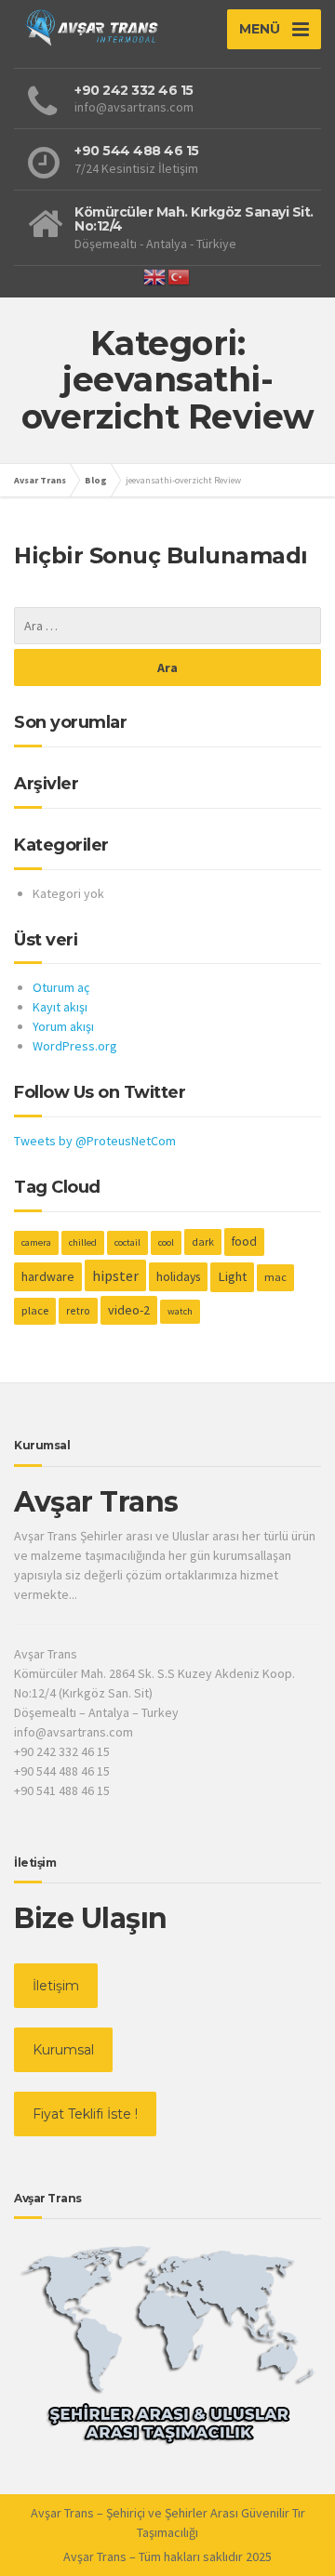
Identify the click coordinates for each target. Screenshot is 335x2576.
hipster (115, 1275)
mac (275, 1277)
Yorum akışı (63, 1026)
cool (166, 1242)
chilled (83, 1242)
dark (203, 1242)
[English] (155, 275)
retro (78, 1310)
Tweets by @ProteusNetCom (95, 1141)
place (35, 1310)
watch (180, 1311)
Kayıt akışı (60, 1007)
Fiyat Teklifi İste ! (85, 2114)
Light (232, 1276)
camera (36, 1242)
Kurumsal (63, 2050)
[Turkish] (180, 275)
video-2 (129, 1310)
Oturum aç (61, 987)
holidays (178, 1276)
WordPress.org (75, 1046)
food (244, 1242)
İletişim (56, 1986)
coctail (127, 1242)
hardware (48, 1276)
